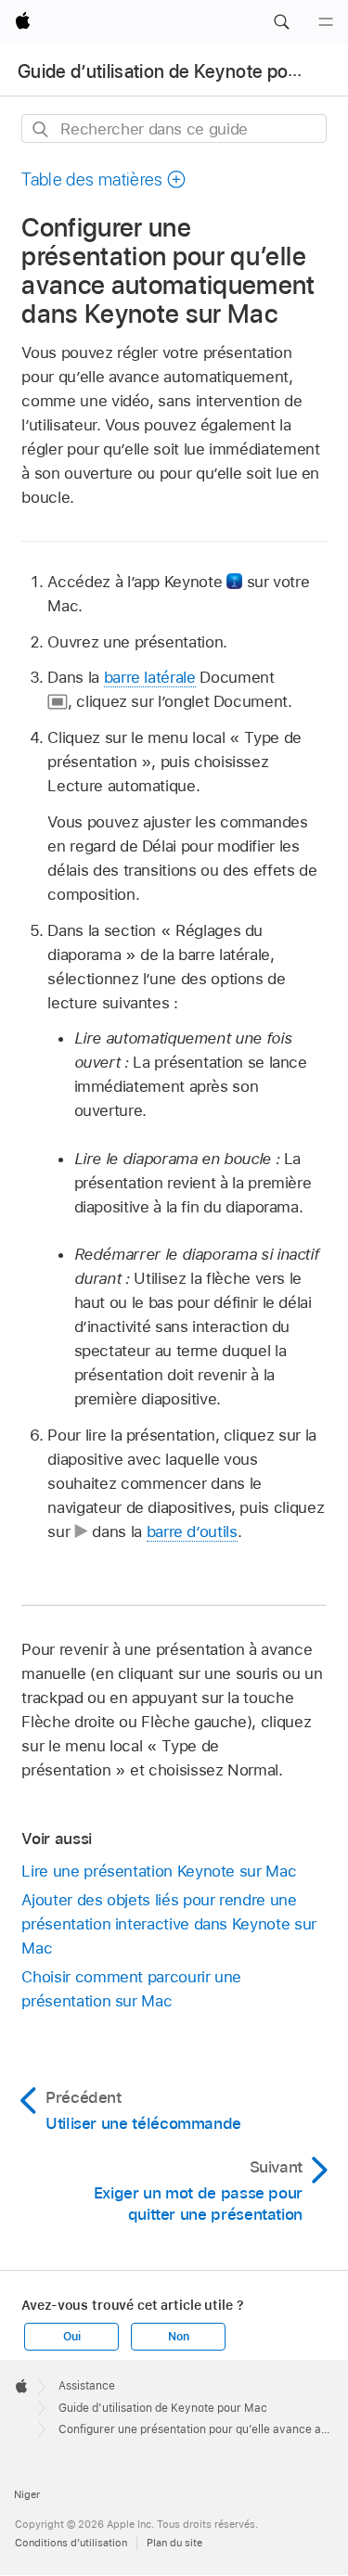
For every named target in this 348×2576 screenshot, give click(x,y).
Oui (71, 2337)
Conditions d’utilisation (71, 2543)
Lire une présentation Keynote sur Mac (159, 1871)
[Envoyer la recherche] (41, 129)
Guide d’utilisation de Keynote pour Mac (181, 71)
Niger (27, 2494)
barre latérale (150, 677)
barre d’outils (192, 1532)
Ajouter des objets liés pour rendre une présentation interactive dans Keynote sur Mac (168, 1924)
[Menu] (326, 22)
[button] (281, 22)
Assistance (87, 2386)
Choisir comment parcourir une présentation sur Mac (131, 1989)
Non (178, 2337)
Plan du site (174, 2543)
